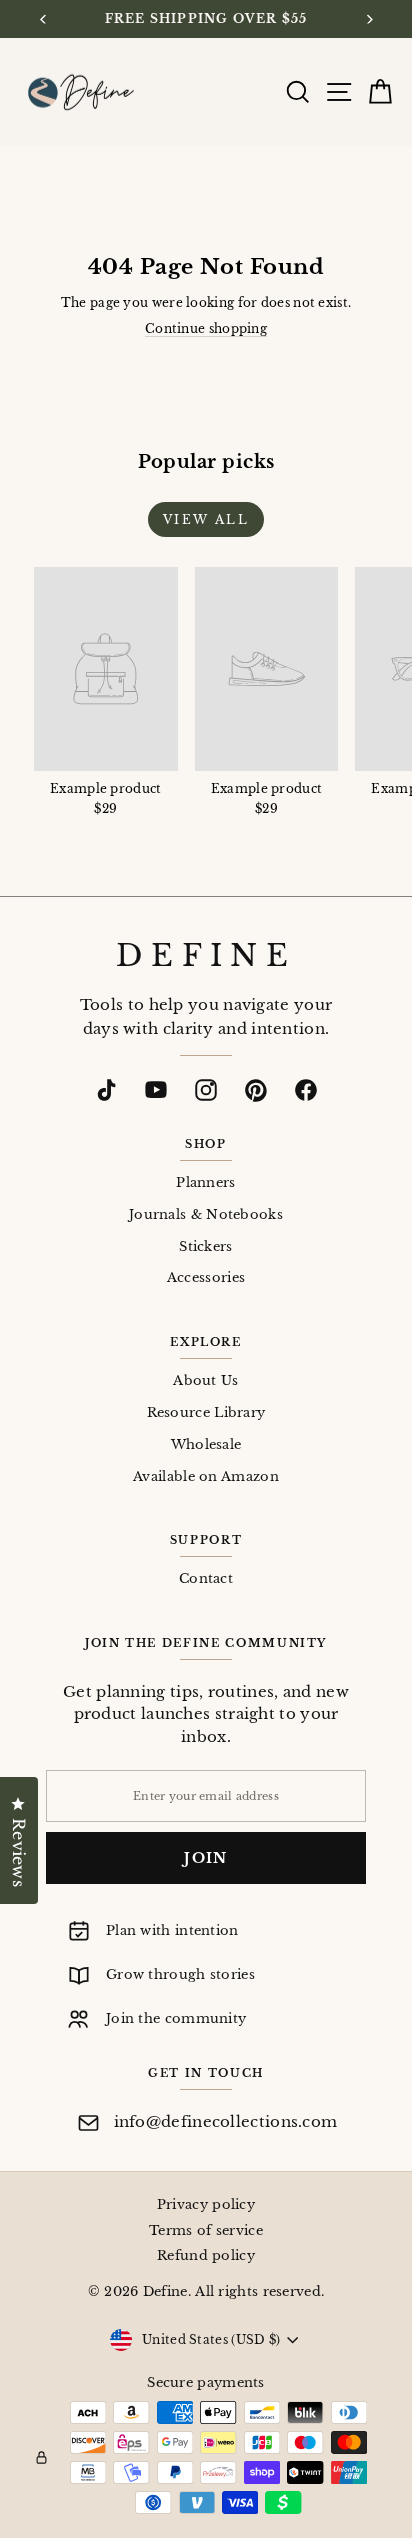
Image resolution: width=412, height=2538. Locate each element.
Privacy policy (206, 2204)
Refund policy (206, 2255)
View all (206, 519)
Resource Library (206, 1412)
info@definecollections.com (226, 2121)
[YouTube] (156, 1090)
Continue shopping (206, 328)
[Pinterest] (256, 1090)
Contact (206, 1578)
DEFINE (206, 956)
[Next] (368, 19)
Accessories (206, 1277)
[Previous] (43, 19)
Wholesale (206, 1444)
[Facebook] (306, 1090)
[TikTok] (106, 1090)
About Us (205, 1380)
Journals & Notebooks (206, 1214)
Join (206, 1858)
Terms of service (206, 2230)
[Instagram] (206, 1090)
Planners (205, 1182)
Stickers (205, 1246)
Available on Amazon (206, 1476)
